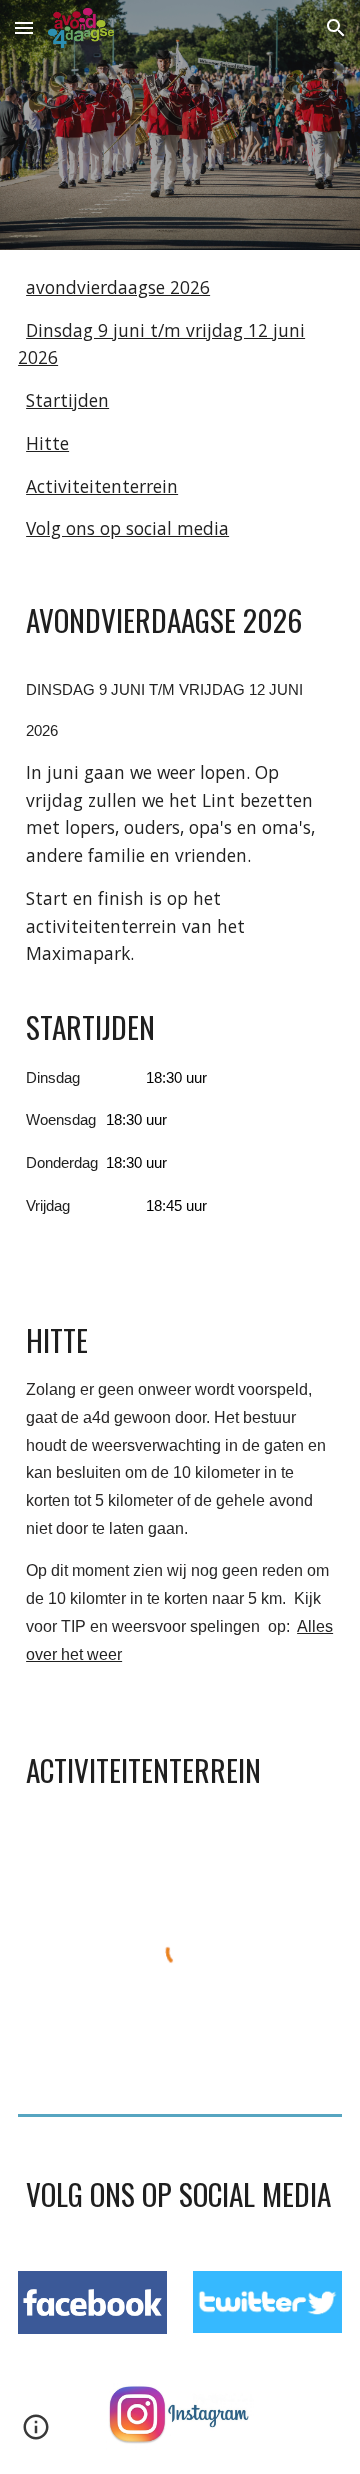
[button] (24, 27)
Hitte (47, 443)
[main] (180, 926)
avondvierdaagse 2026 (118, 287)
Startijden (67, 400)
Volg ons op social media (127, 528)
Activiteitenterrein (102, 486)
